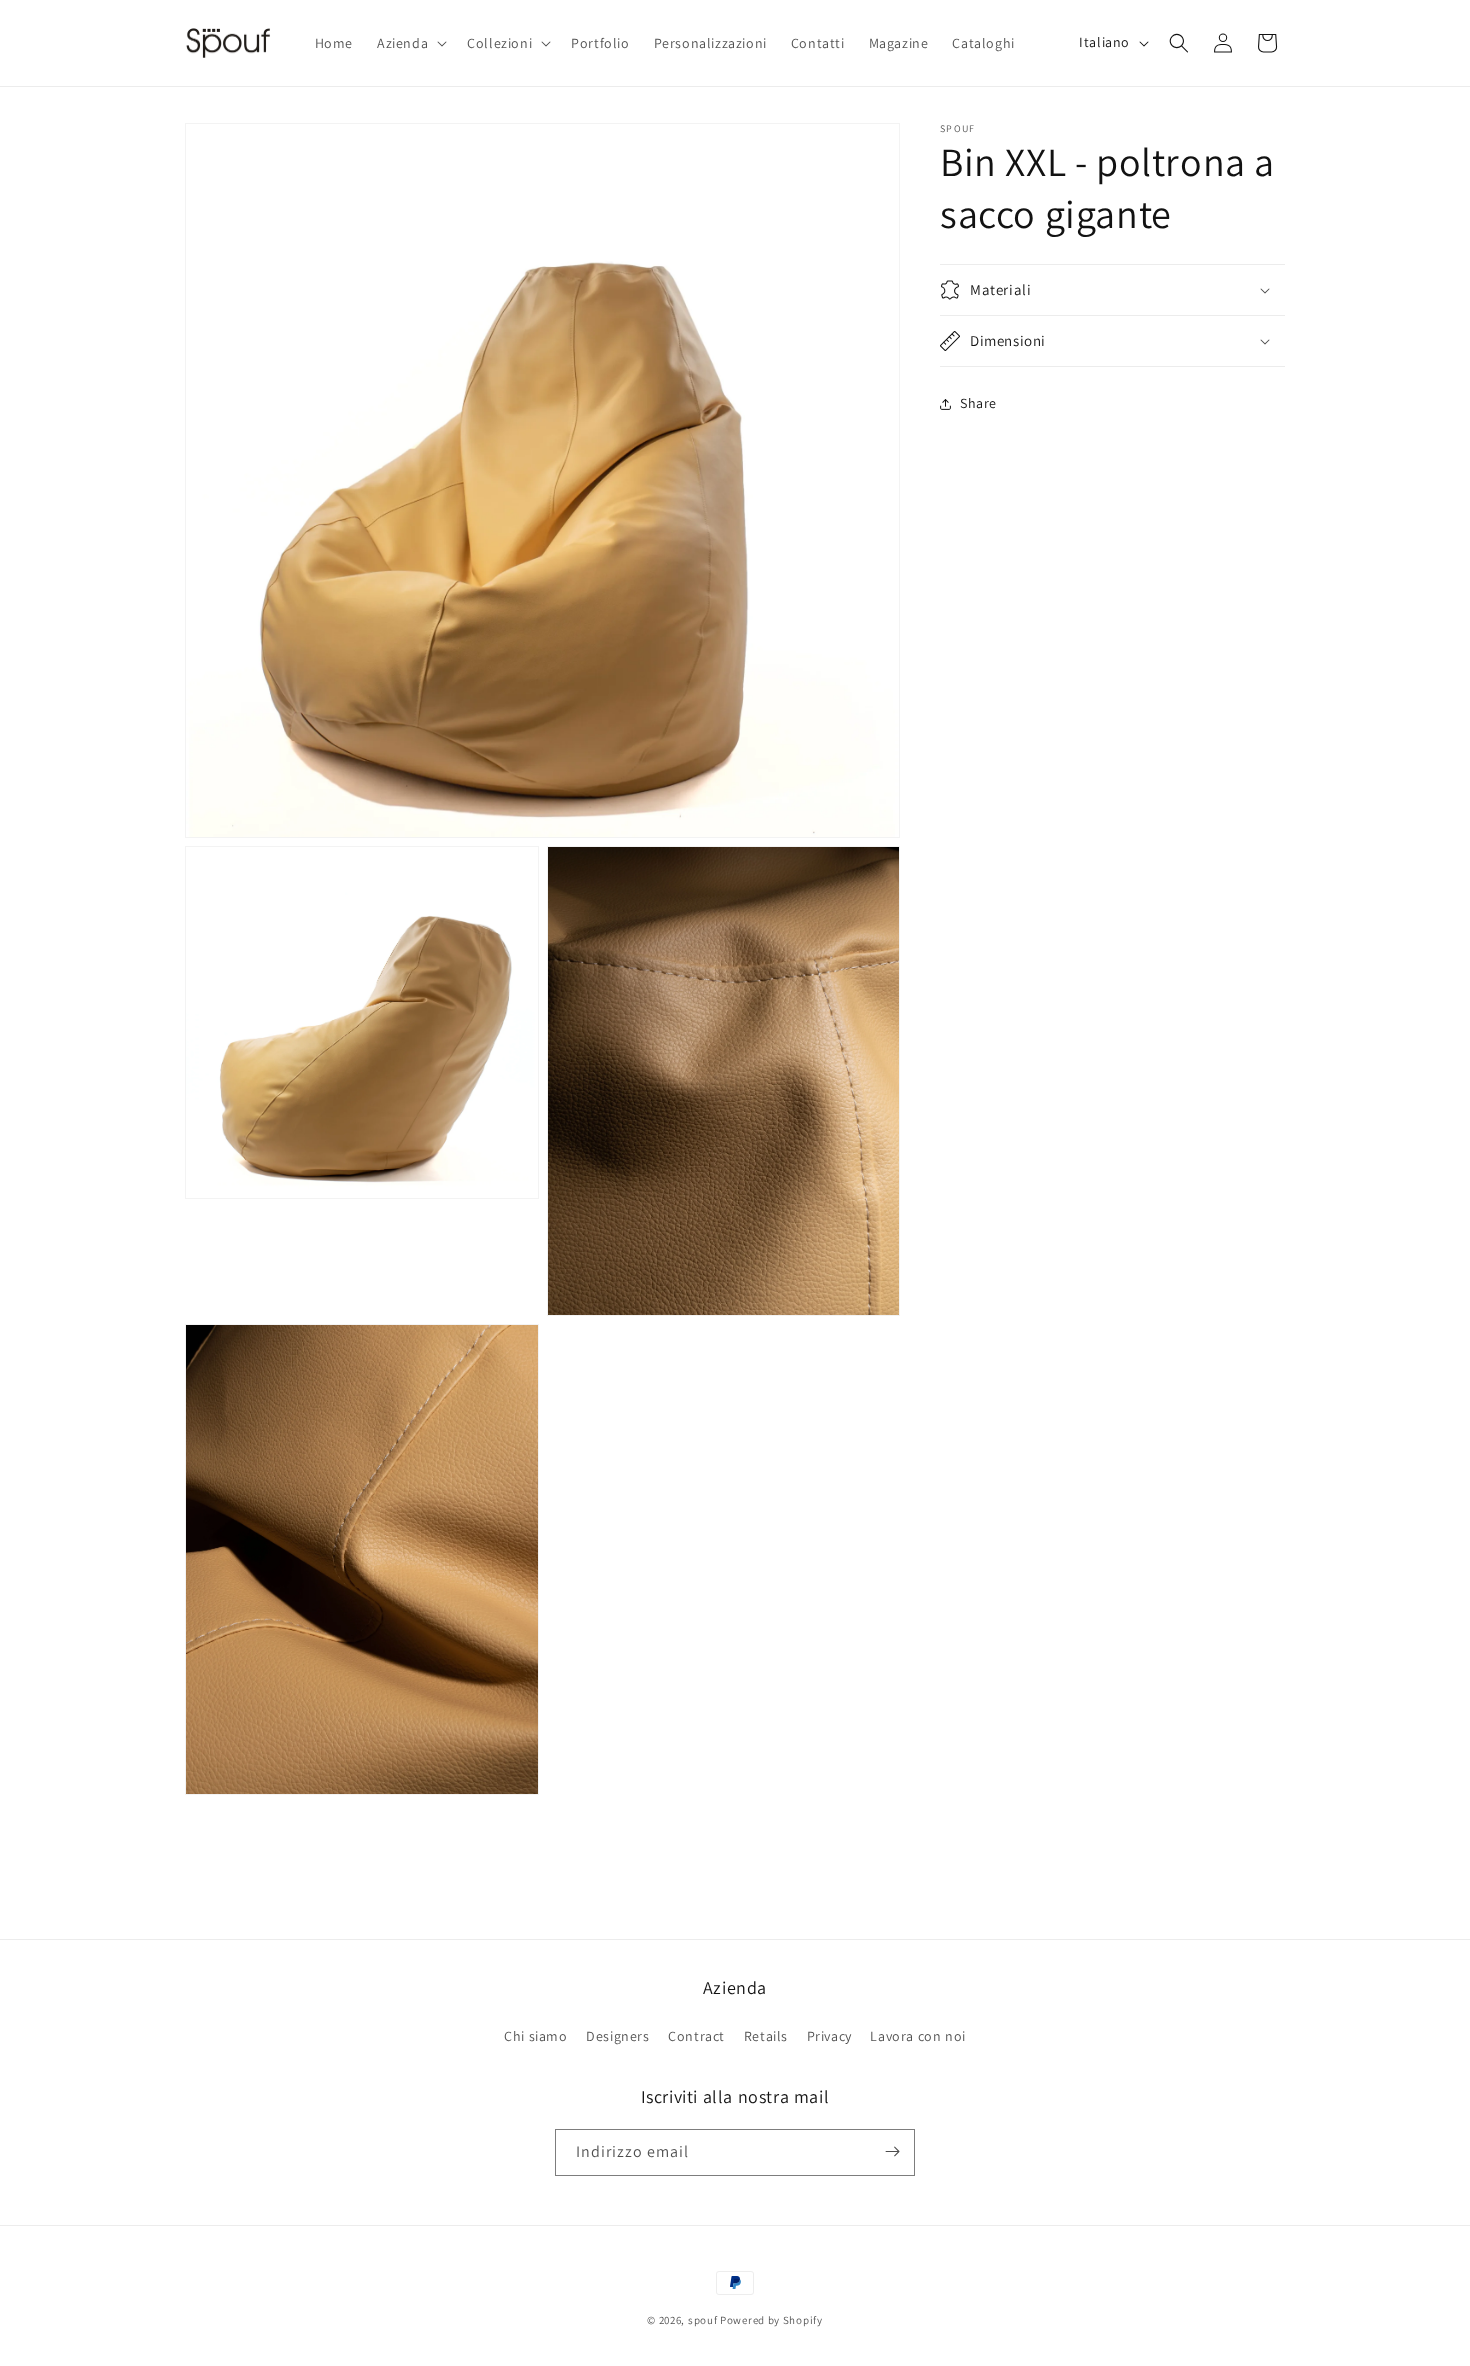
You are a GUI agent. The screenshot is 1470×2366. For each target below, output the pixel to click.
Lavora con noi (917, 2036)
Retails (766, 2036)
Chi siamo (535, 2036)
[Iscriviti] (892, 2151)
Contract (696, 2036)
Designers (617, 2036)
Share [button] (978, 403)
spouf (703, 2320)
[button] (410, 43)
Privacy (829, 2036)
